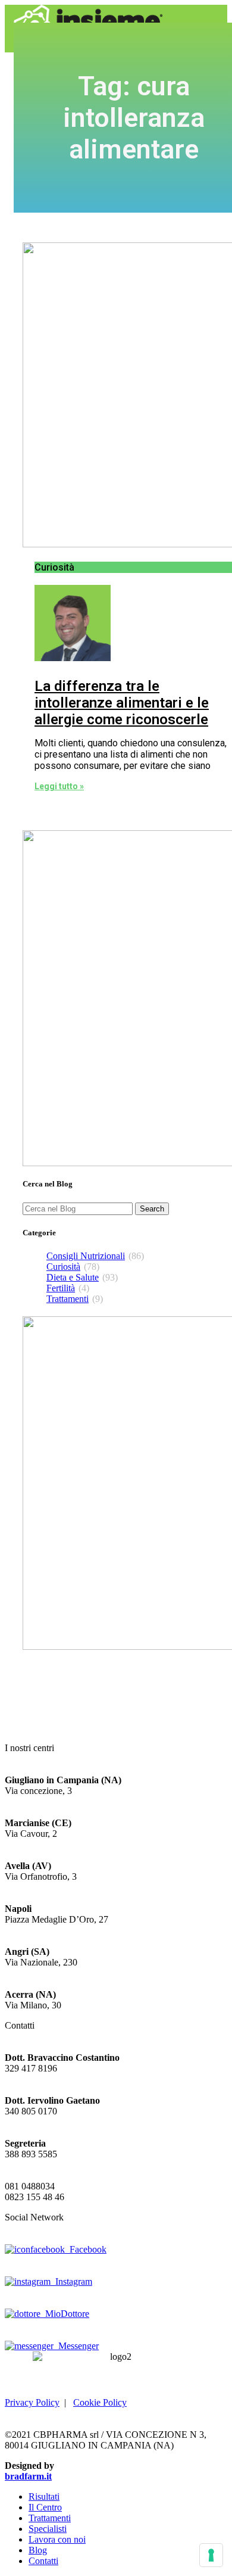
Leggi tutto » (59, 786)
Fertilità (61, 1288)
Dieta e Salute (73, 1277)
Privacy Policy (32, 2402)
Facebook (86, 2249)
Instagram (71, 2281)
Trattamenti (68, 1299)
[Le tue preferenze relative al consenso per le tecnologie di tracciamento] (211, 2555)
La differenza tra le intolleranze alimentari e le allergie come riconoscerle (122, 703)
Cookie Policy (100, 2402)
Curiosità (63, 1267)
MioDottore (65, 2314)
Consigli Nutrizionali (86, 1256)
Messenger (76, 2346)
